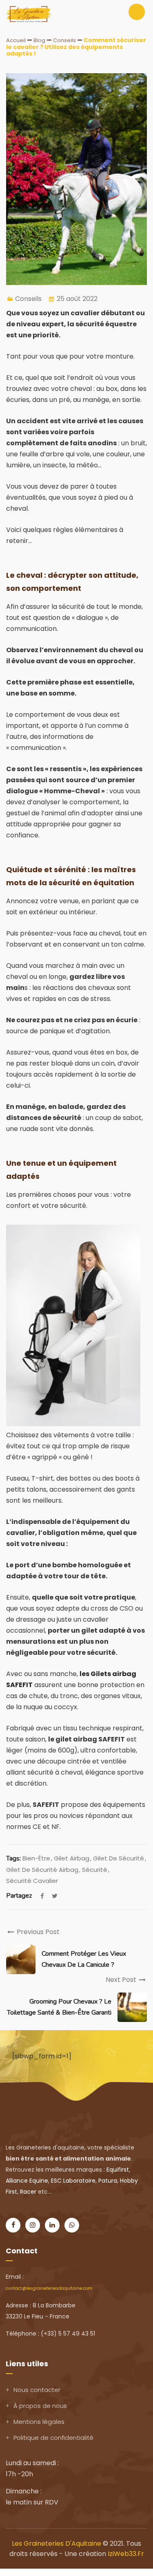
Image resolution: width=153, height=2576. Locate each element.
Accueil (16, 40)
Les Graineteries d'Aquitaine (57, 2543)
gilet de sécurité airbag (42, 1870)
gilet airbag (72, 1858)
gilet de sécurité (119, 1858)
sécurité (95, 1870)
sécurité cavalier (32, 1881)
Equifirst (118, 2170)
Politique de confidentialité (53, 2438)
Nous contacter (37, 2390)
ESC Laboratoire (73, 2181)
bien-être (36, 1858)
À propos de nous (40, 2406)
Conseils (28, 299)
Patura (108, 2181)
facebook (42, 1896)
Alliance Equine (27, 2181)
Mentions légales (39, 2422)
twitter (55, 1896)
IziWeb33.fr (126, 2554)
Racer (28, 2192)
